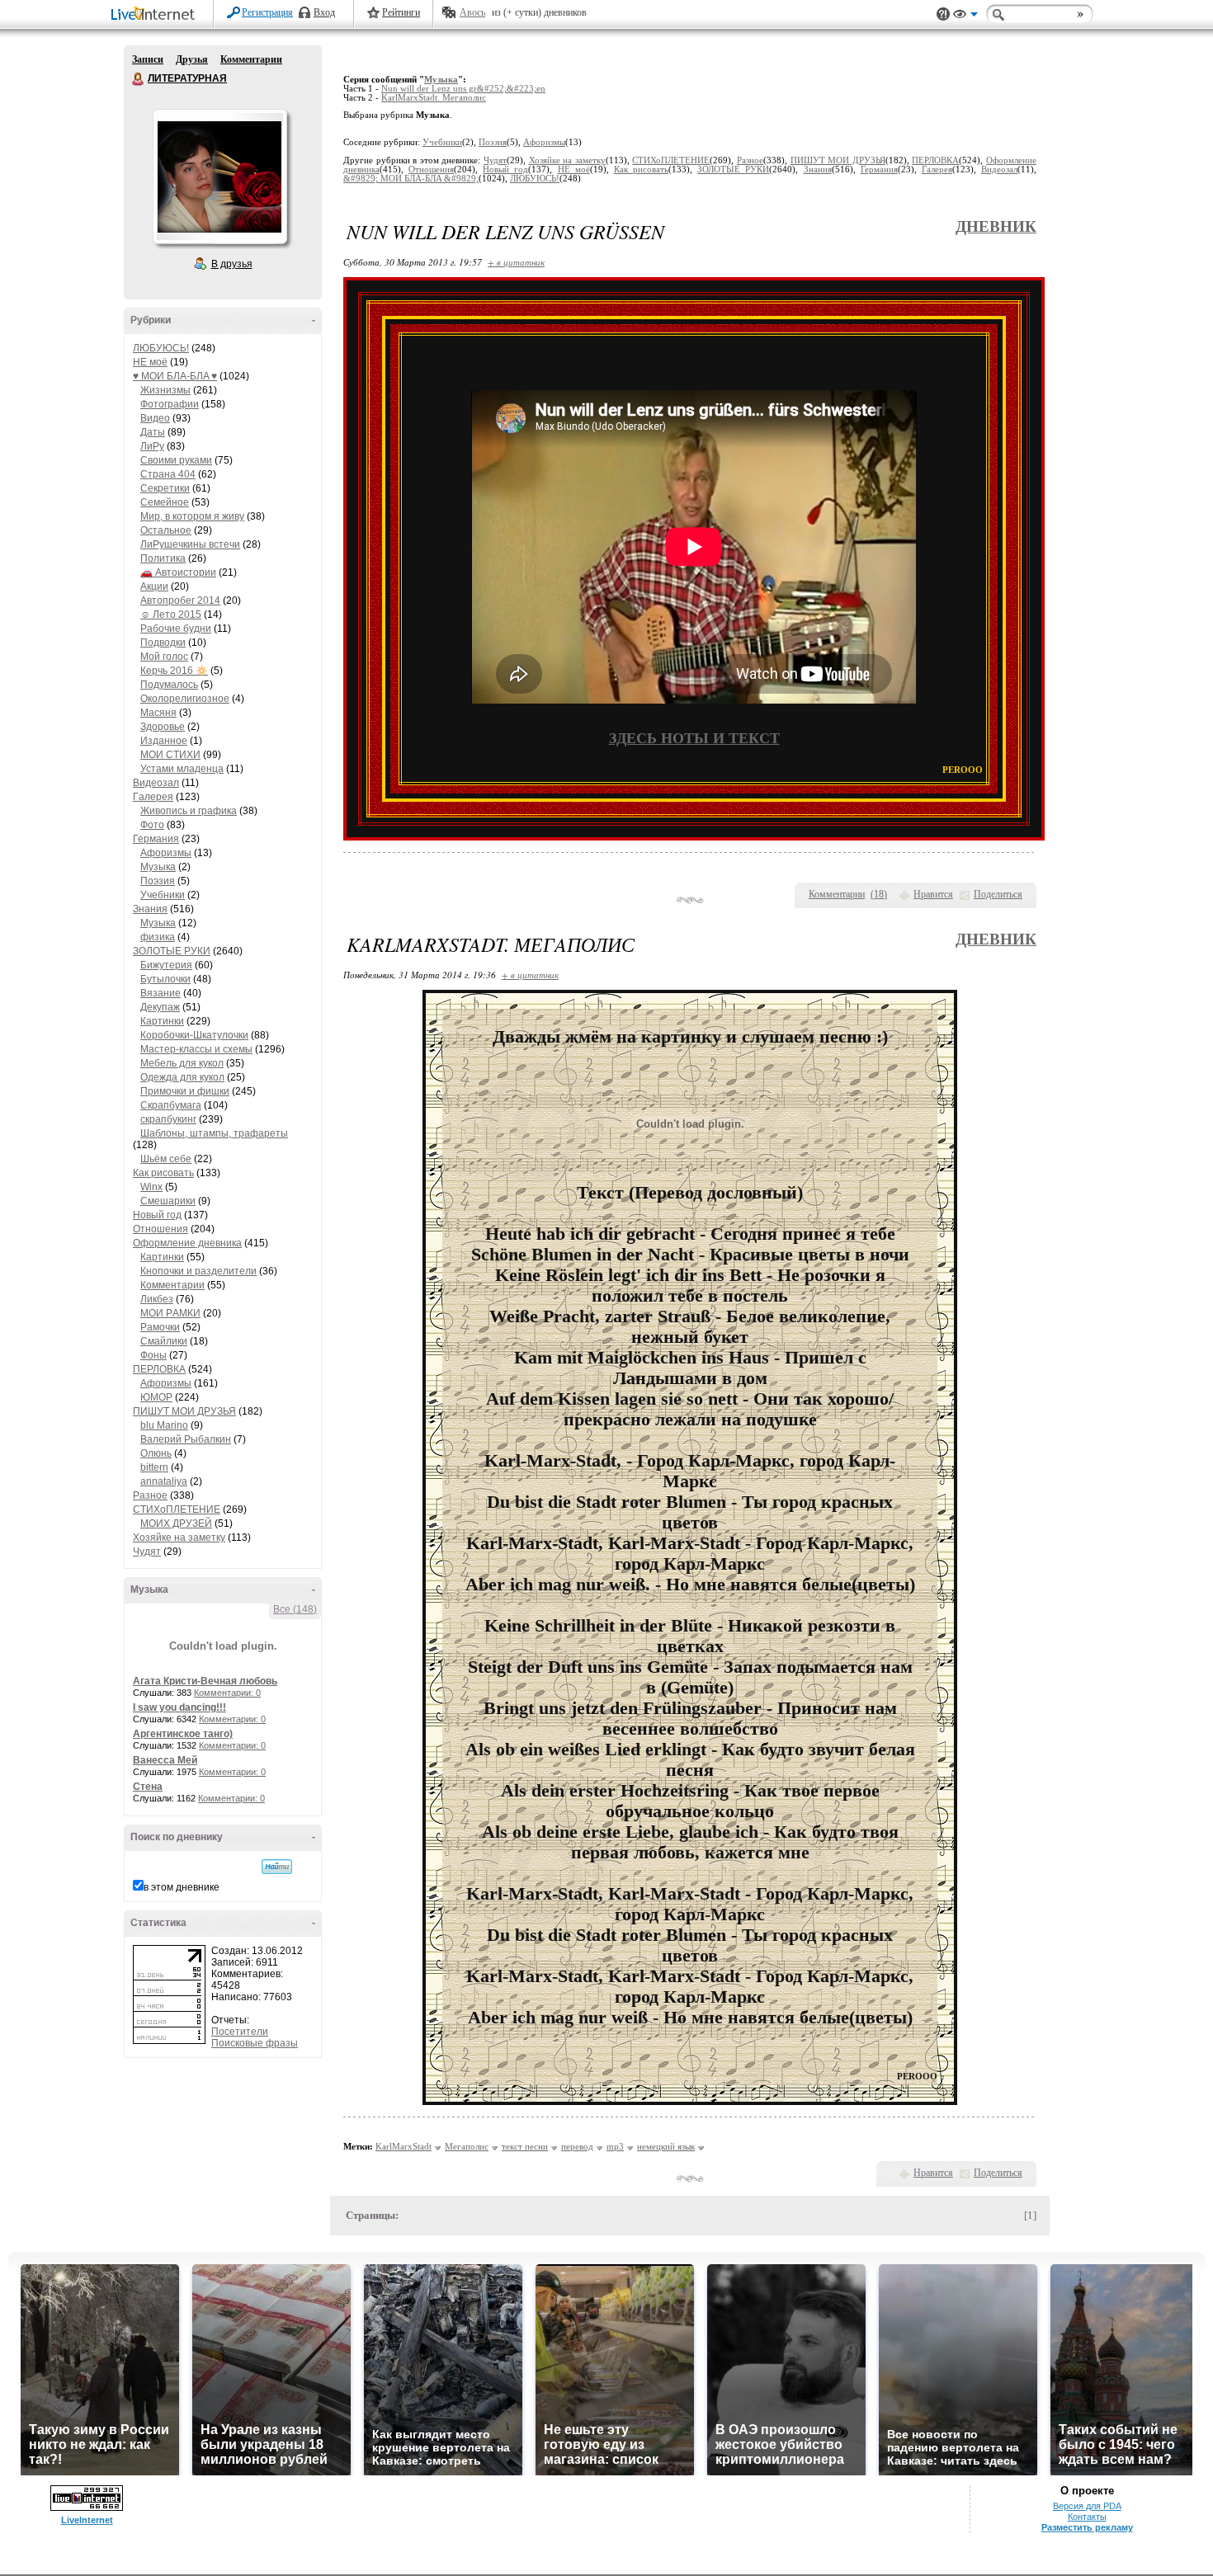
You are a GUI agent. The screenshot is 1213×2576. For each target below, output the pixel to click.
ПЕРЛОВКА (159, 1369)
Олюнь (156, 1453)
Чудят (147, 1552)
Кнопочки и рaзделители (198, 1271)
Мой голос (164, 657)
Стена (148, 1787)
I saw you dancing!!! (179, 1707)
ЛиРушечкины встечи (190, 544)
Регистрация (267, 12)
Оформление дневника (187, 1243)
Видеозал (156, 783)
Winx (151, 1187)
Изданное (164, 741)
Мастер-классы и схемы (196, 1049)
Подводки (163, 643)
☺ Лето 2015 (171, 615)
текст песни (525, 2146)
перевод (577, 2146)
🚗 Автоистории (178, 572)
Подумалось (169, 685)
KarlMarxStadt (404, 2146)
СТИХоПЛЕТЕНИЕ (177, 1509)
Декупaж (160, 1007)
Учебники (163, 895)
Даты (153, 432)
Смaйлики (164, 1341)
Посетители (240, 2032)
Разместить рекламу (1087, 2527)
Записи (148, 59)
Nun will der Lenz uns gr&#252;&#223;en (463, 89)
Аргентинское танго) (183, 1734)
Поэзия (158, 881)
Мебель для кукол (182, 1063)
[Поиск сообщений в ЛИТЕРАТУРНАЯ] (277, 1867)
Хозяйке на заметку (179, 1538)
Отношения (160, 1229)
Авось (472, 12)
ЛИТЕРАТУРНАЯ (139, 79)
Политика (163, 558)
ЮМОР (156, 1397)
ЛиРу (152, 446)
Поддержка (943, 14)
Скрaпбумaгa (171, 1105)
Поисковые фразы (255, 2043)
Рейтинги (401, 12)
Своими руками (176, 460)
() (879, 894)
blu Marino (164, 1425)
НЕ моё (150, 362)
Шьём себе (166, 1159)
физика (158, 937)
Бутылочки (165, 979)
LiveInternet (156, 15)
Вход (324, 12)
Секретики (165, 488)
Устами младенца (182, 769)
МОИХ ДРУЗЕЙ (176, 1523)
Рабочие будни (176, 629)
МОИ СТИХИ (170, 755)
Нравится (933, 894)
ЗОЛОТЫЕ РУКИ (172, 951)
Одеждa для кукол (182, 1077)
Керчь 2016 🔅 (174, 671)
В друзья (232, 264)
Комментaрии (172, 1285)
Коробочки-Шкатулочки (194, 1035)
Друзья (192, 59)
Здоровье (163, 727)
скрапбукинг (168, 1119)
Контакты (1087, 2517)
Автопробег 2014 (180, 600)
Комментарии (251, 59)
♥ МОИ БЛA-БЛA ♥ (175, 376)
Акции (154, 586)
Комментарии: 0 (227, 1693)
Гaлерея (153, 797)
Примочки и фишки (185, 1091)
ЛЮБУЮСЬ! (161, 348)
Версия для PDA (1087, 2506)
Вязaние (160, 993)
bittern (154, 1467)
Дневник (996, 226)
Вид (965, 16)
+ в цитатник (516, 262)
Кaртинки (162, 1021)
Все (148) (295, 1609)
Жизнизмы (165, 390)
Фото (152, 825)
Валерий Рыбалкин (186, 1439)
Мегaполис (467, 2146)
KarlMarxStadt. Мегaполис (434, 98)
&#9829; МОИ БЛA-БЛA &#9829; (411, 179)
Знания (150, 909)
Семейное (165, 502)
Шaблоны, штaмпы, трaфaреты (214, 1133)
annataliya (164, 1481)
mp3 (615, 2146)
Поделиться (998, 894)
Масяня (158, 713)
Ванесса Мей (165, 1760)
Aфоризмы (166, 853)
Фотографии (170, 404)
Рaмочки (160, 1327)
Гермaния (156, 839)
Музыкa (158, 867)
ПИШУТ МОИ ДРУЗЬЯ (184, 1411)
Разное (150, 1495)
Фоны (153, 1355)
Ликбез (157, 1299)
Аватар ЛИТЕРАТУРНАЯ (219, 177)
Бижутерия (166, 965)
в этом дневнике (182, 1887)
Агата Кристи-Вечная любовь (205, 1681)
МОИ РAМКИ (170, 1313)
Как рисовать (163, 1173)
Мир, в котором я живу (192, 516)
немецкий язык (666, 2146)
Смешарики (168, 1201)
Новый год (157, 1215)
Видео (155, 418)
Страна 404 (168, 474)
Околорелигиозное (185, 699)
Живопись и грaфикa (189, 811)
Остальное (166, 530)
